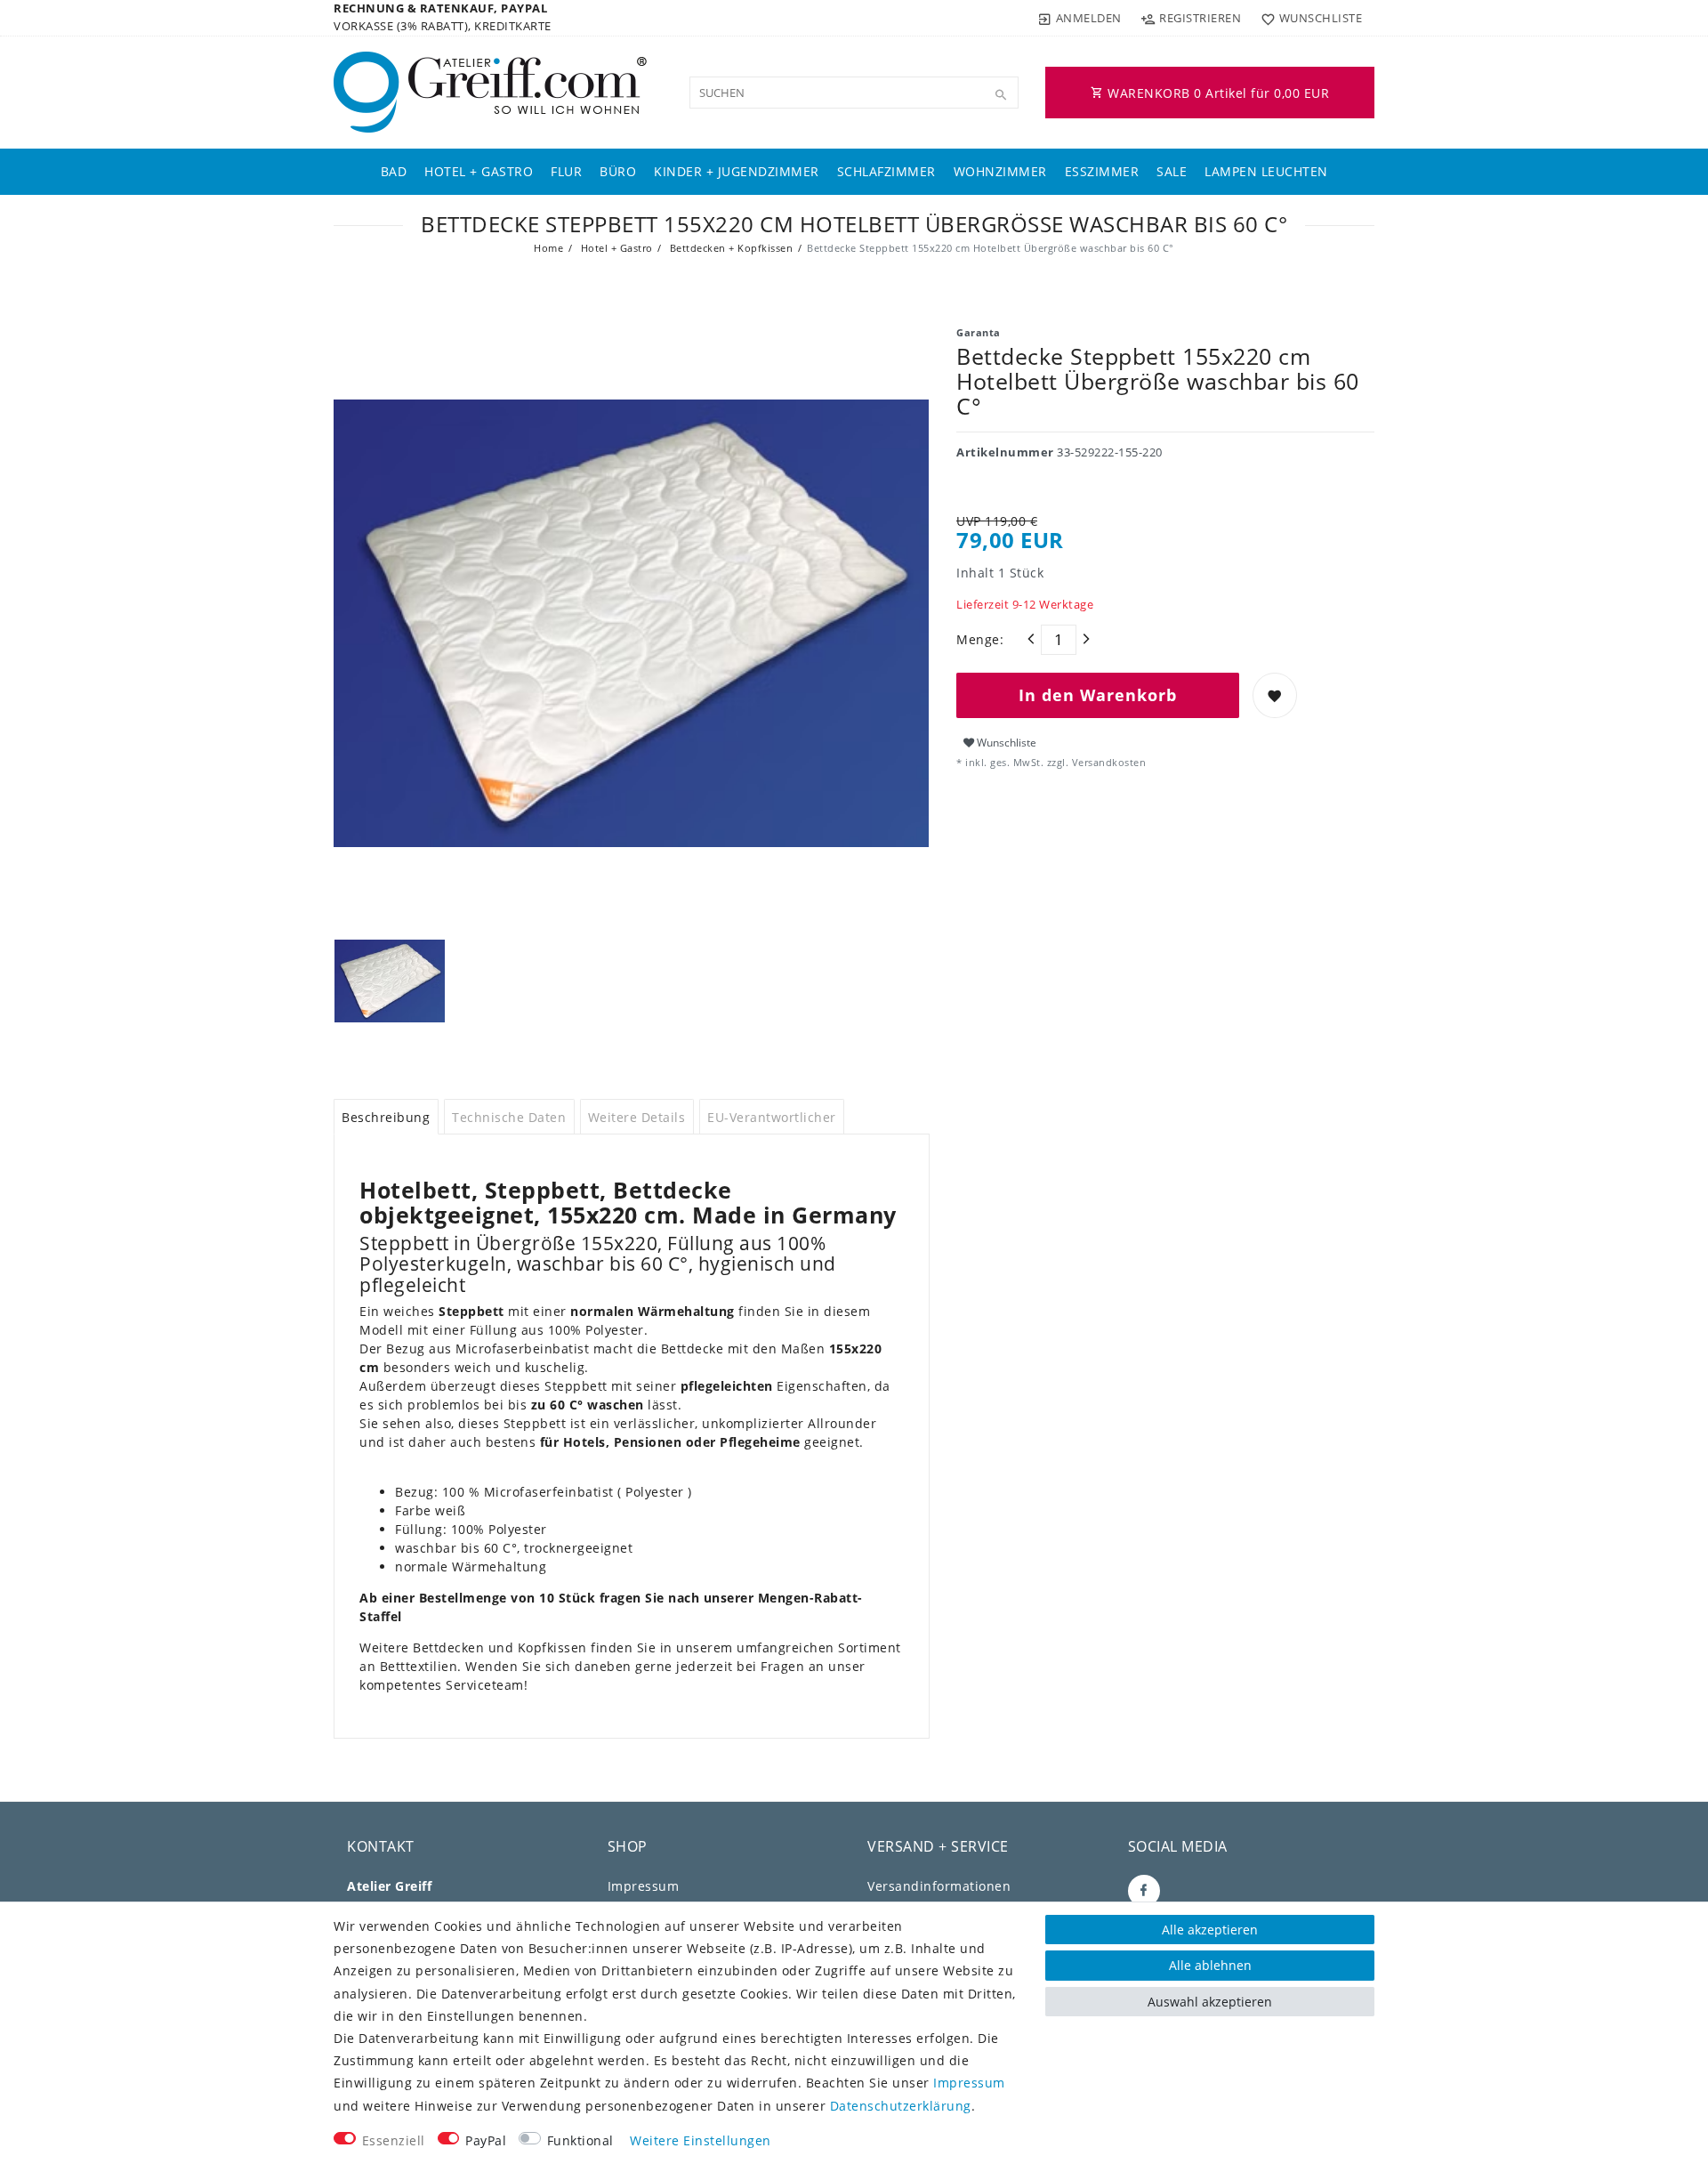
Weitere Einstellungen (701, 2140)
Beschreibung (386, 1117)
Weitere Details (637, 1117)
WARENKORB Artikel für (1217, 93)
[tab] (386, 1117)
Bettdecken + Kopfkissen (729, 248)
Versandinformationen (939, 1886)
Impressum (644, 1886)
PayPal (486, 2140)
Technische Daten (509, 1117)
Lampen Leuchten (1266, 171)
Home (548, 248)
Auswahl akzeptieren (1210, 2002)
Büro (618, 171)
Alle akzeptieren (1210, 1930)
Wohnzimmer (1000, 171)
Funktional (580, 2140)
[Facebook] (1144, 1891)
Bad (394, 171)
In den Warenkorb (1098, 695)
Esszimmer (1102, 171)
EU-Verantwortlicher (772, 1117)
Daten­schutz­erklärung (901, 2106)
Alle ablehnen (1210, 1965)
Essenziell (394, 2140)
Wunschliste (1005, 743)
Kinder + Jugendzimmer (737, 171)
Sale (1172, 171)
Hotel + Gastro (479, 171)
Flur (566, 171)
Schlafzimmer (886, 171)
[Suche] (1001, 95)
